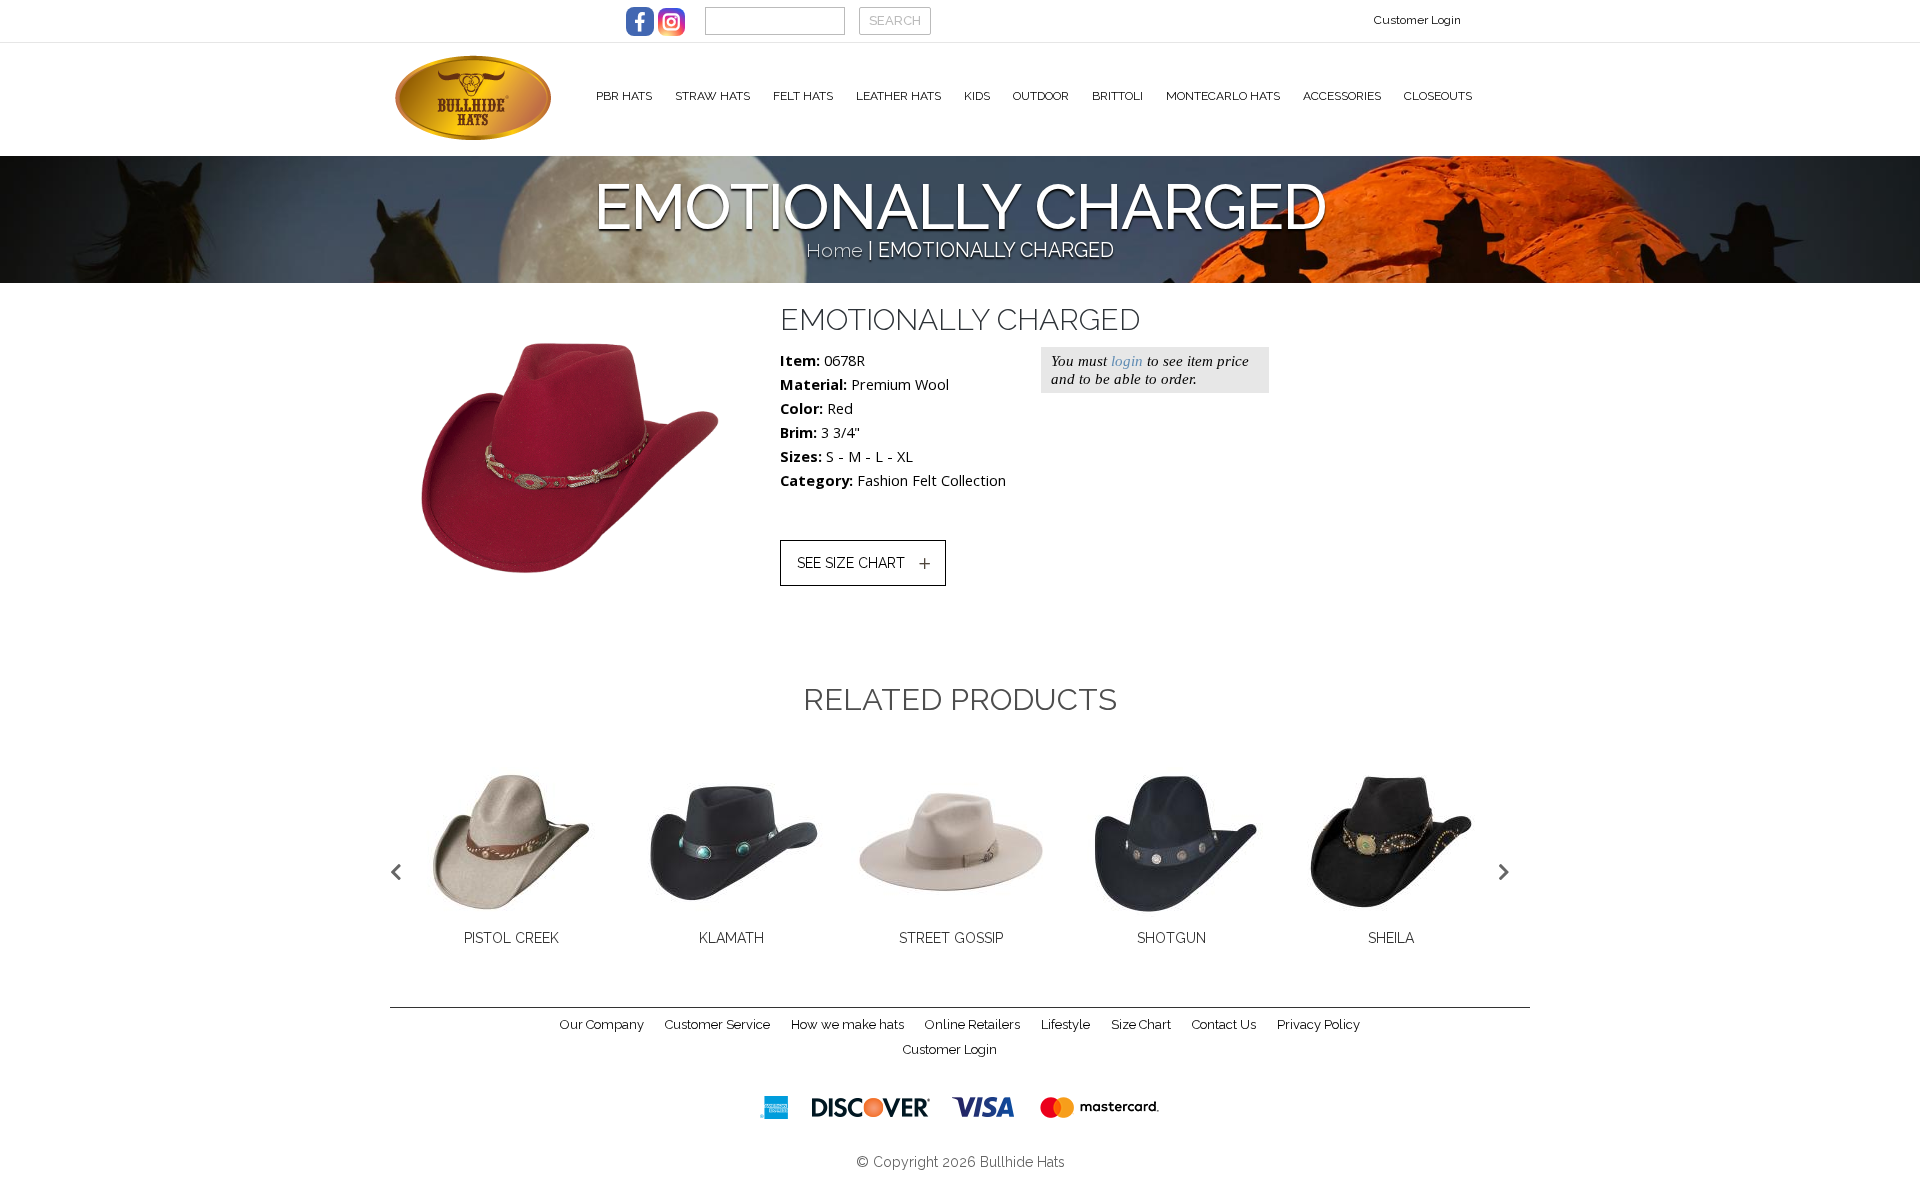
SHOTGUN (1171, 938)
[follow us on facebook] (640, 21)
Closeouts (1438, 96)
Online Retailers (972, 1024)
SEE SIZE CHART (851, 563)
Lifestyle (1065, 1024)
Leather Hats (898, 96)
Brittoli (1117, 96)
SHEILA (1391, 938)
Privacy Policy (1318, 1024)
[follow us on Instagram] (671, 21)
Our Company (602, 1024)
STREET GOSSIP (951, 938)
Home (834, 250)
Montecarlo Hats (1223, 96)
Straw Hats (712, 96)
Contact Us (1224, 1024)
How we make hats (847, 1024)
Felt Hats (803, 96)
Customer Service (717, 1024)
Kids (977, 96)
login (1127, 361)
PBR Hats (624, 96)
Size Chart (1141, 1024)
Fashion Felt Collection (931, 480)
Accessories (1342, 96)
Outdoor (1041, 96)
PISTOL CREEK (511, 938)
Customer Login (1417, 20)
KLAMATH (731, 938)
